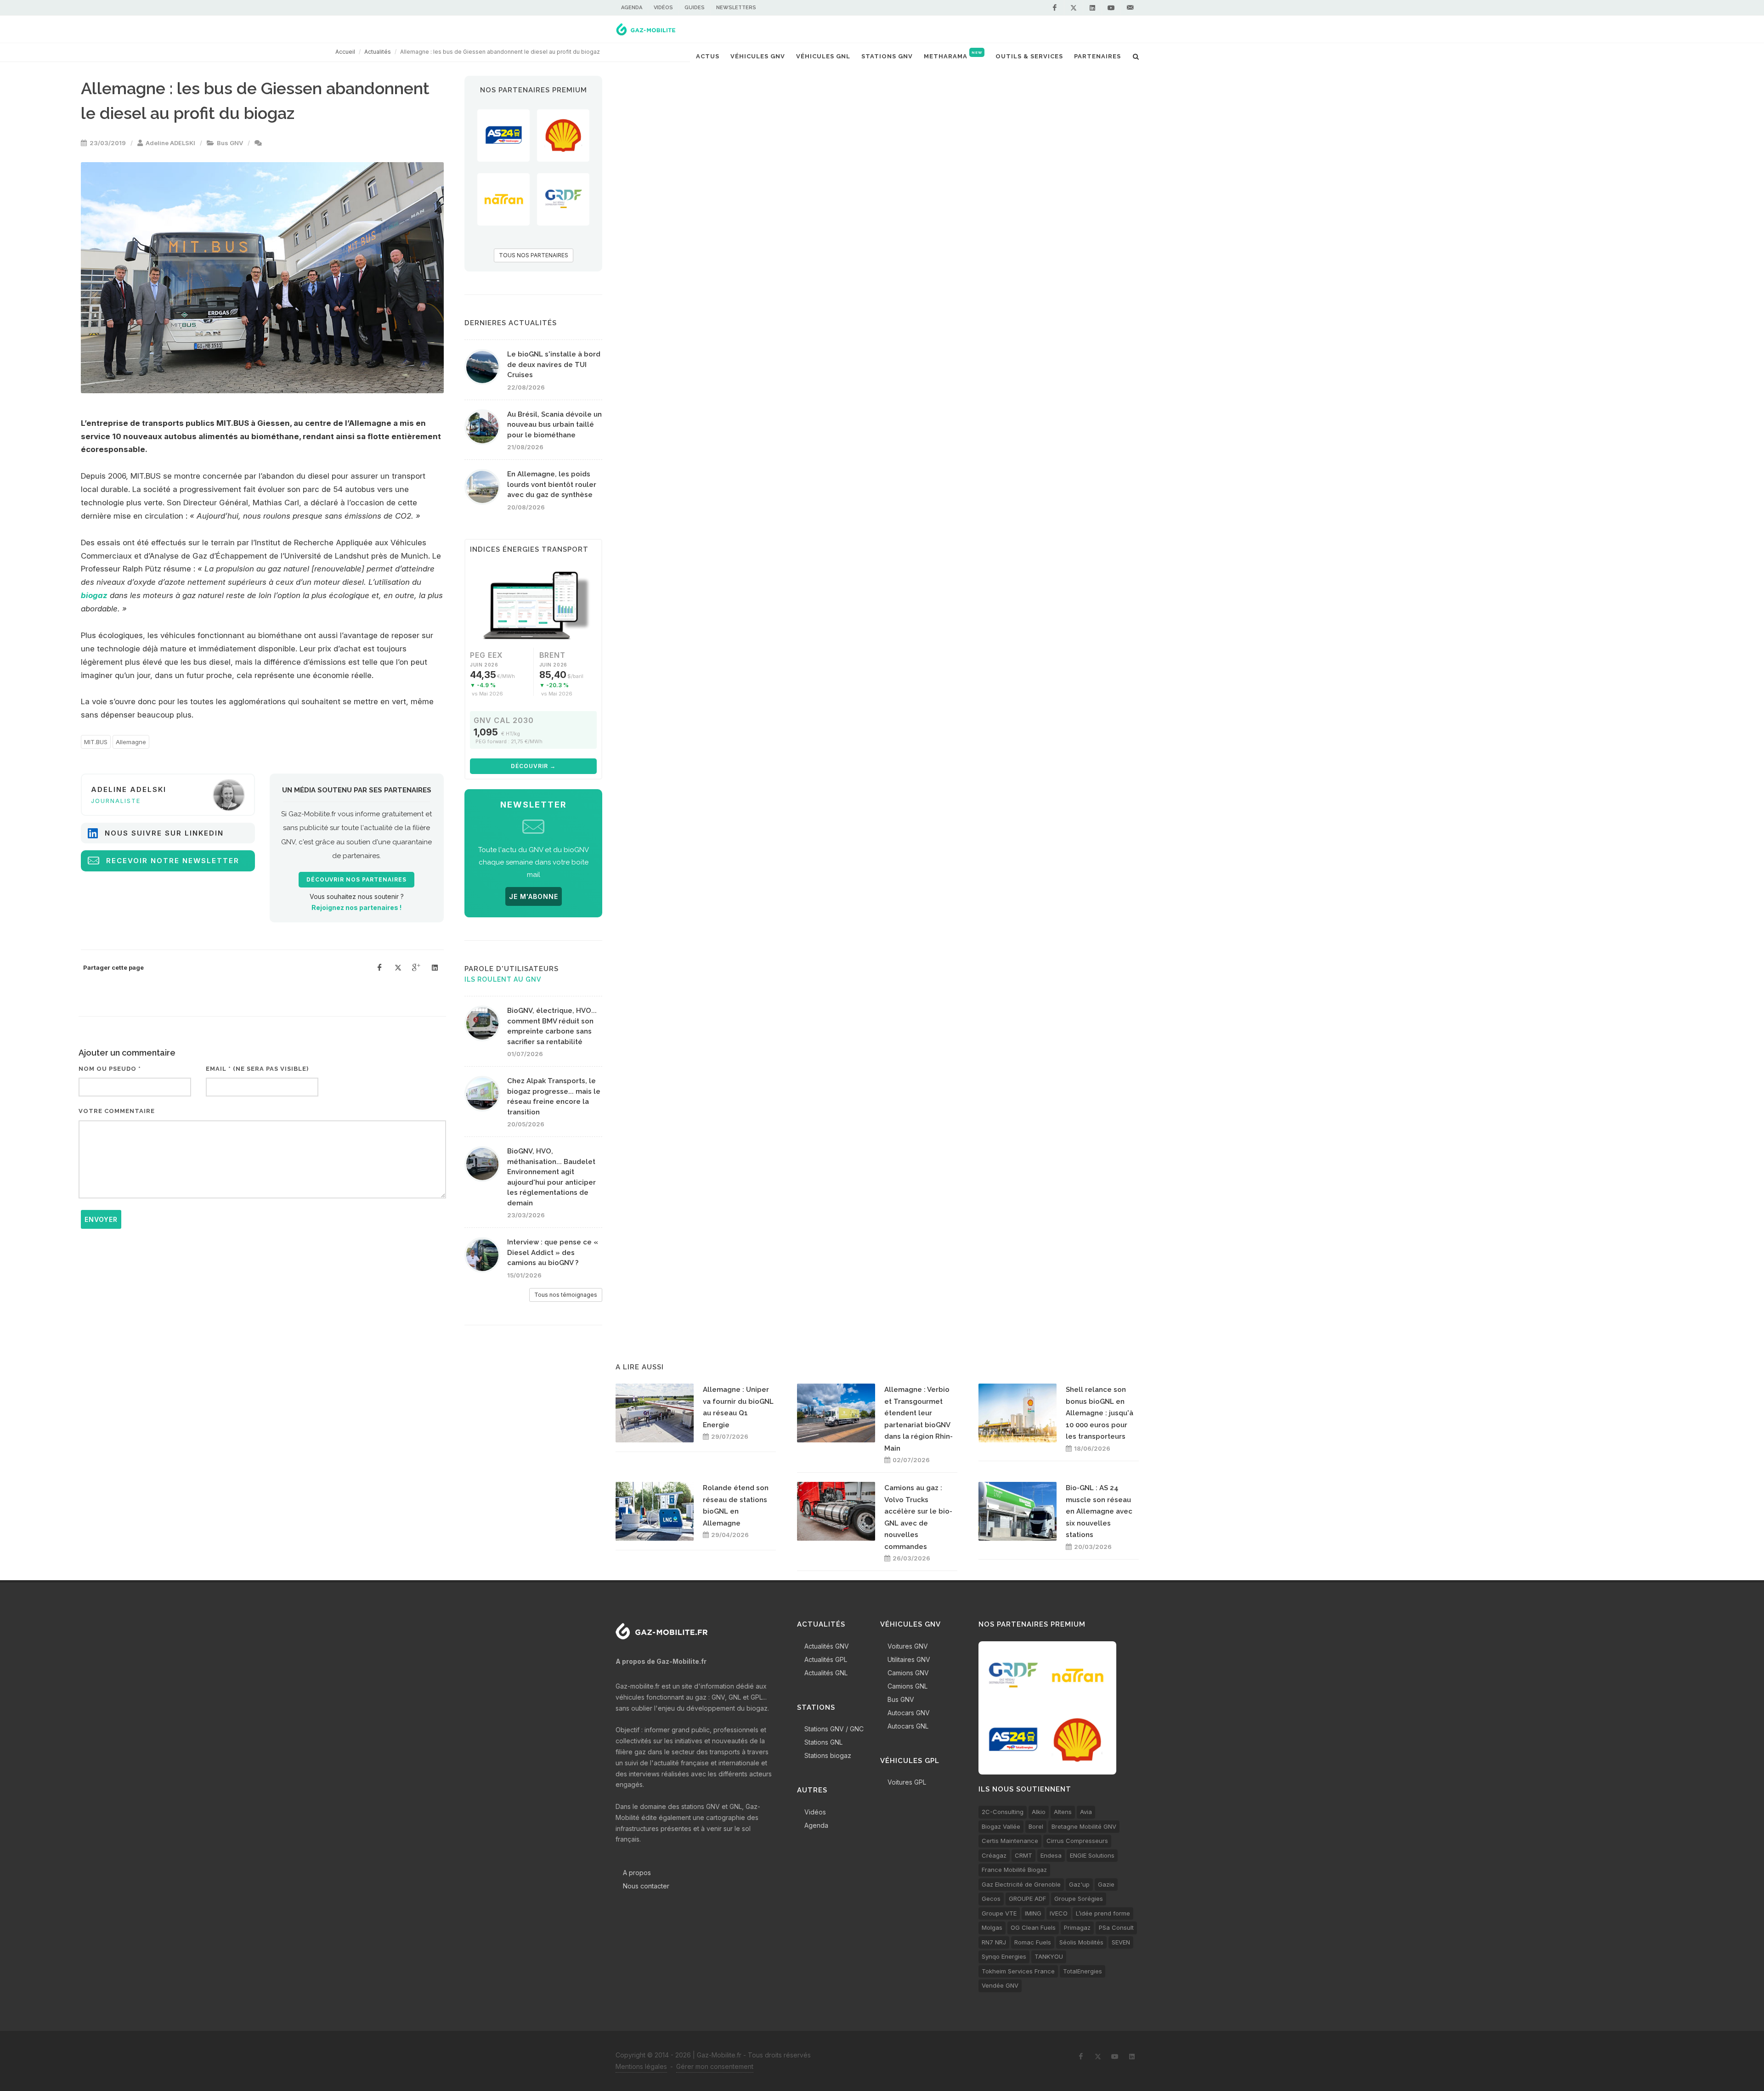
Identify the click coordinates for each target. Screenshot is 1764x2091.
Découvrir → (533, 766)
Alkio (1039, 1812)
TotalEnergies (1083, 1971)
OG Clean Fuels (1033, 1927)
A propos (637, 1873)
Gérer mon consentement (715, 2066)
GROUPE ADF (1027, 1899)
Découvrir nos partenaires (356, 880)
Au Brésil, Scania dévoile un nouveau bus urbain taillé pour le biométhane (554, 425)
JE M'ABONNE (534, 896)
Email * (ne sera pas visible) (257, 1069)
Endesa (1051, 1855)
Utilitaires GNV (909, 1659)
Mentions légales (641, 2066)
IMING (1033, 1913)
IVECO (1059, 1913)
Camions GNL (907, 1686)
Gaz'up (1079, 1884)
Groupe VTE (999, 1913)
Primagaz (1077, 1927)
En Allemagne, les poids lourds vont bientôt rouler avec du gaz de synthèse (552, 484)
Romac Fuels (1033, 1942)
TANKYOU (1049, 1956)
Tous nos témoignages (566, 1295)
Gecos (991, 1899)
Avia (1086, 1812)
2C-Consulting (1003, 1812)
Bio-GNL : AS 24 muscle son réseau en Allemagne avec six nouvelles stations (1099, 1511)
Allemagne (131, 742)
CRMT (1023, 1855)
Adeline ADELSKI (170, 143)
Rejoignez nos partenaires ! (356, 907)
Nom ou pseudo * (110, 1069)
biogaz (94, 595)
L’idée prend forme (1103, 1913)
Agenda (632, 8)
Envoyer (101, 1219)
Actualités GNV (827, 1646)
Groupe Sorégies (1079, 1899)
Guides (695, 8)
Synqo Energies (1004, 1956)
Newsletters (736, 8)
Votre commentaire (117, 1111)
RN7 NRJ (994, 1942)
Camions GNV (908, 1673)
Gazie (1106, 1884)
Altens (1063, 1812)
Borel (1036, 1826)
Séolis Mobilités (1081, 1942)
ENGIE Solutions (1092, 1855)
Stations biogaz (828, 1755)
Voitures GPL (907, 1782)
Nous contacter (646, 1886)
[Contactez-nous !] (1130, 8)
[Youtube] (1111, 8)
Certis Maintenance (1010, 1841)
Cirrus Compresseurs (1077, 1841)
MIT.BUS (96, 742)
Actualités (378, 52)
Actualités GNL (826, 1673)
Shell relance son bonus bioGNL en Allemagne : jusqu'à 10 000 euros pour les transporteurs (1100, 1413)
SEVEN (1121, 1942)
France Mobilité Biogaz (1014, 1870)
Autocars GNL (908, 1726)
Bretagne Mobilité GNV (1084, 1826)
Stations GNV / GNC (834, 1729)
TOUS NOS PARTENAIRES (534, 255)
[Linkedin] (1092, 8)
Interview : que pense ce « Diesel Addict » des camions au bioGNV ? (553, 1252)
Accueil (345, 52)
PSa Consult (1116, 1927)
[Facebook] (1055, 8)
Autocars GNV (909, 1713)
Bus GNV (230, 143)
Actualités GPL (826, 1659)
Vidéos (663, 8)
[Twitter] (1074, 8)
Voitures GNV (908, 1646)
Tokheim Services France (1018, 1971)
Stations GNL (823, 1742)
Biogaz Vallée (1001, 1826)
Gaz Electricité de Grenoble (1021, 1884)
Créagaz (994, 1855)
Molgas (992, 1927)
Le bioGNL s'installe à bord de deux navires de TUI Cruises (554, 365)
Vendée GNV (1000, 1985)
